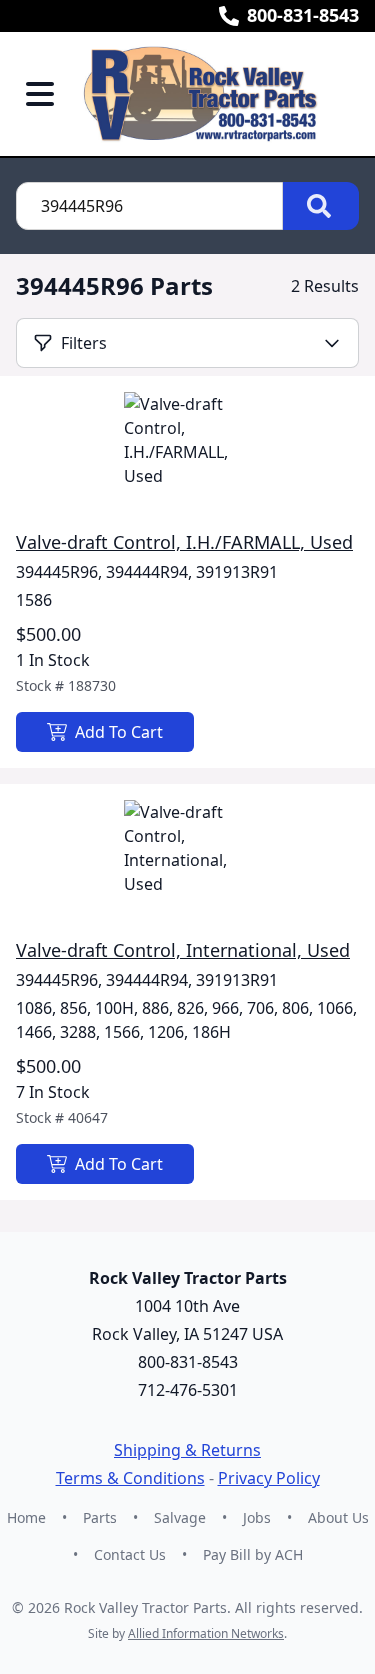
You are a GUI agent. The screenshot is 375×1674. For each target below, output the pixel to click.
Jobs (257, 1517)
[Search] (321, 206)
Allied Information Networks (206, 1633)
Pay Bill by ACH (253, 1554)
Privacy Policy (269, 1478)
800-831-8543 (303, 15)
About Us (338, 1517)
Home (26, 1517)
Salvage (180, 1517)
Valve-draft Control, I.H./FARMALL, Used (184, 542)
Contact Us (130, 1554)
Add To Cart (119, 732)
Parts (100, 1517)
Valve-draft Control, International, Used (183, 950)
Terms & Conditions (130, 1478)
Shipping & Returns (187, 1450)
